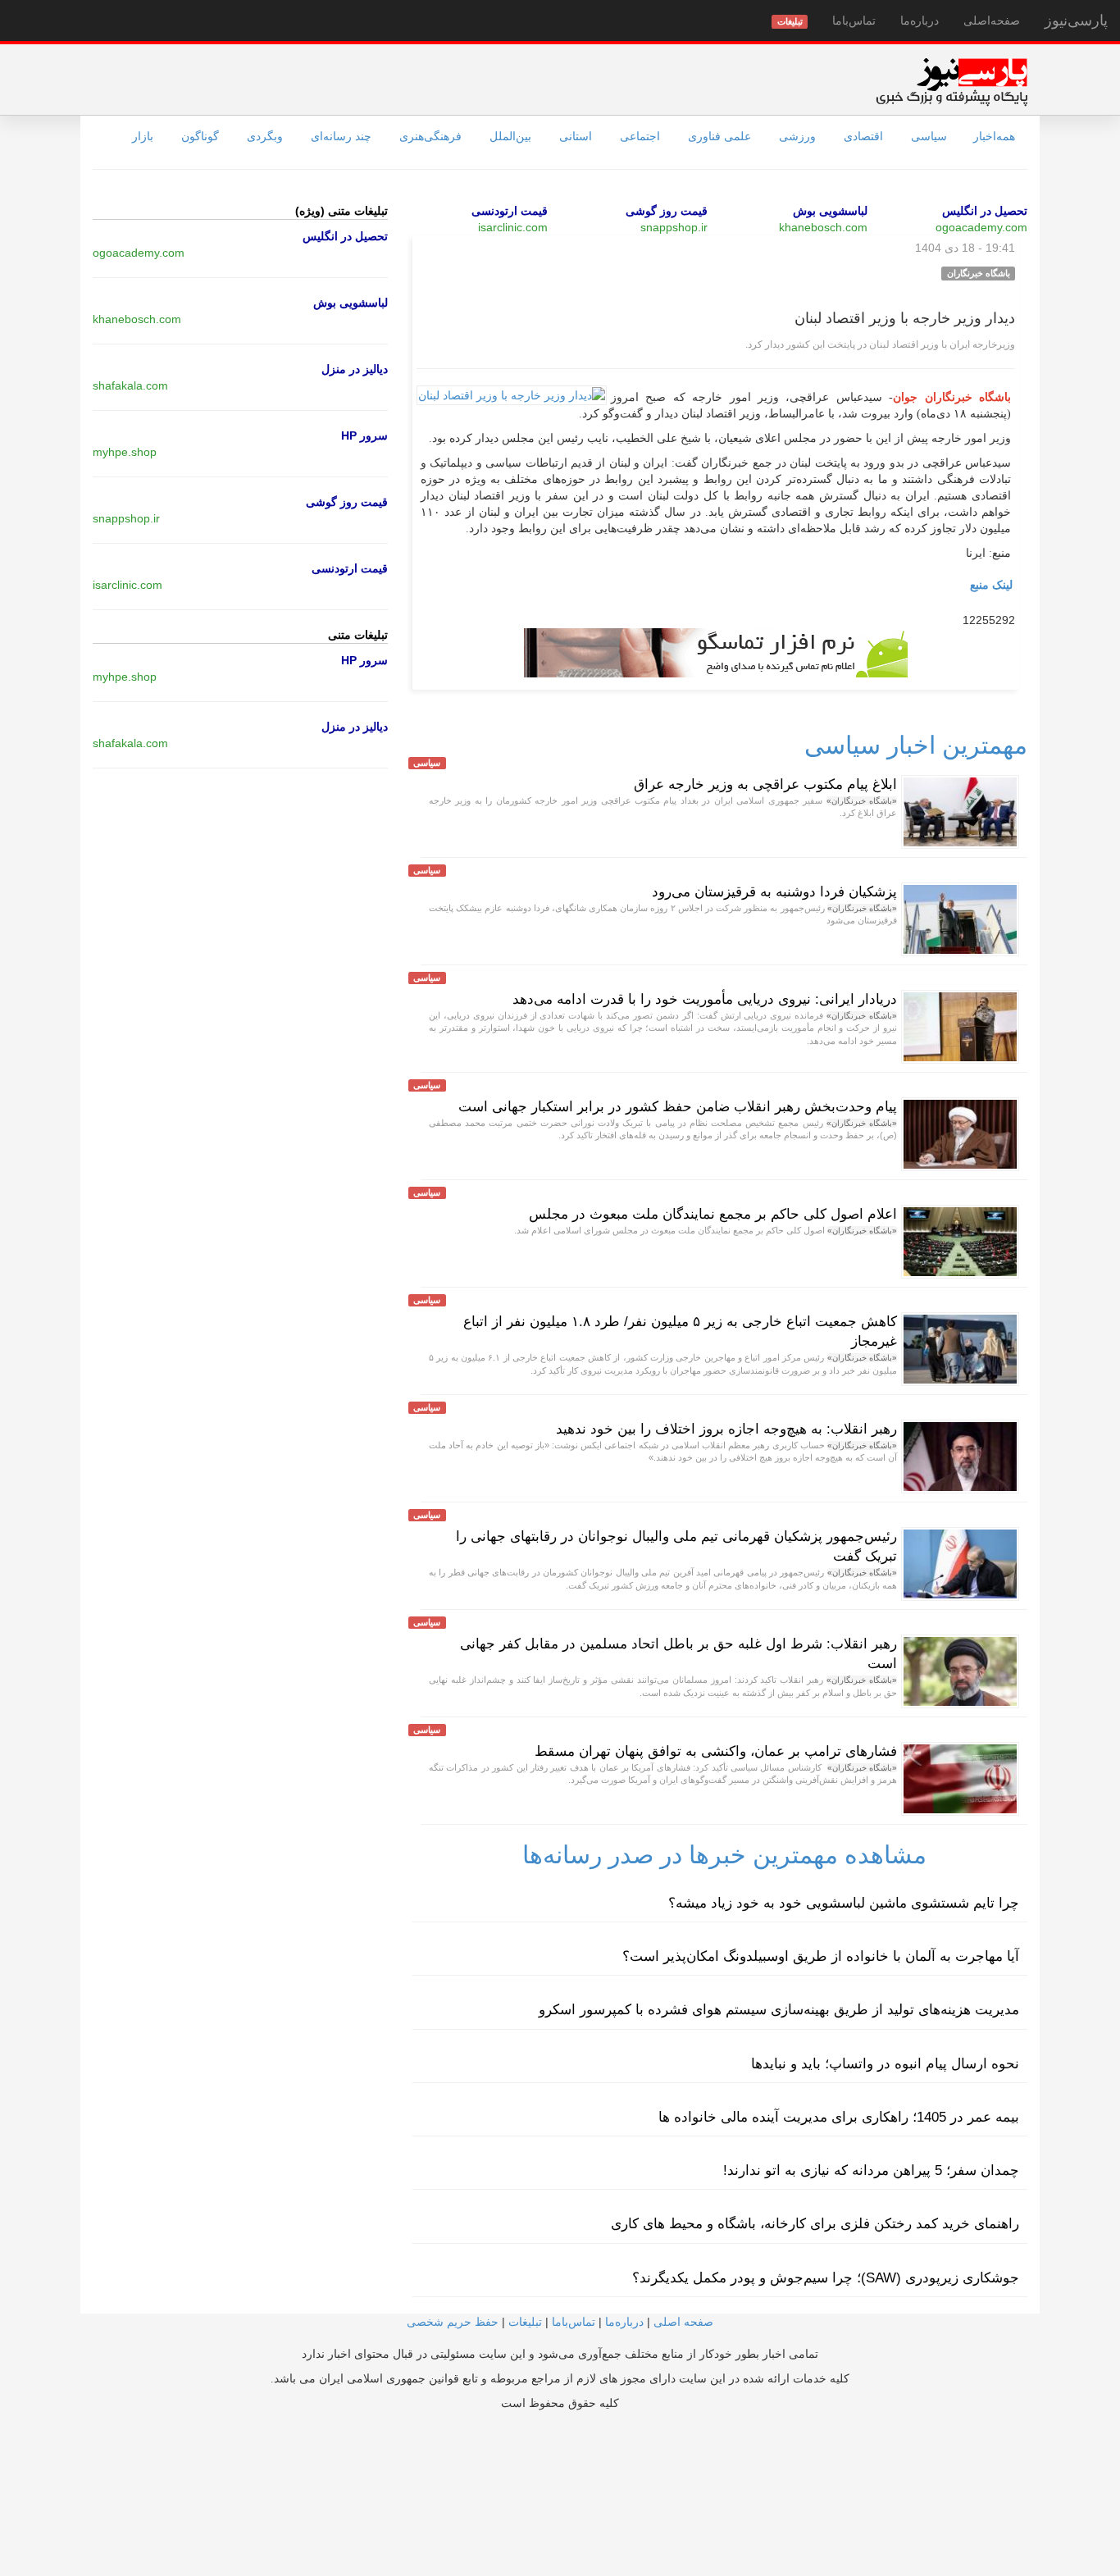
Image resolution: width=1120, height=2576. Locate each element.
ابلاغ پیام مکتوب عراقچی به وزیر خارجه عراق (765, 784)
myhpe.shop (125, 452)
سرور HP (364, 435)
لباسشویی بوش (830, 211)
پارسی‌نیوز (1076, 21)
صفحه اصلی (683, 2322)
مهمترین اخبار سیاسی (916, 745)
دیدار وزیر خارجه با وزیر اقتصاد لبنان (905, 318)
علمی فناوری (719, 136)
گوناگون (200, 136)
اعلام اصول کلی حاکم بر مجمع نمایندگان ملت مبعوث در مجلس (713, 1214)
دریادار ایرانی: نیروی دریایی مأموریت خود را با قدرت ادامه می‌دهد (705, 999)
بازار (143, 136)
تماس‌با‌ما (854, 21)
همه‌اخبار (994, 136)
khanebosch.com (823, 227)
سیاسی (929, 136)
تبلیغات (525, 2322)
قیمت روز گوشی (667, 211)
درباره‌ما (920, 21)
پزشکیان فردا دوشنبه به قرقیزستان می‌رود (774, 892)
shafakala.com (130, 385)
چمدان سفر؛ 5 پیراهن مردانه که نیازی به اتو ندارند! (871, 2170)
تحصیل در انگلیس (985, 211)
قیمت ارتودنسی (510, 211)
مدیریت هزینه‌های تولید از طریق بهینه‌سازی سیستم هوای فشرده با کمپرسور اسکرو (779, 2010)
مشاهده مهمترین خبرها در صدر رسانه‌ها (724, 1855)
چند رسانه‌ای (341, 136)
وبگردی (265, 136)
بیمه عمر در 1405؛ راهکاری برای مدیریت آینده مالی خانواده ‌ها (839, 2117)
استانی (576, 136)
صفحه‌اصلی (992, 21)
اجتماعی (640, 136)
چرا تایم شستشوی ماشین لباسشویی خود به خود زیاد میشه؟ (844, 1903)
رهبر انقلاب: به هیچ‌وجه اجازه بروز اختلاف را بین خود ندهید (726, 1429)
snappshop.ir (674, 227)
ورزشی (797, 136)
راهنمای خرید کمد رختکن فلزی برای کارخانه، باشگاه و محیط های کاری (815, 2224)
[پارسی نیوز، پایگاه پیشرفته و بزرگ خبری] (952, 81)
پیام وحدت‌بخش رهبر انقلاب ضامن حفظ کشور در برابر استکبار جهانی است (678, 1107)
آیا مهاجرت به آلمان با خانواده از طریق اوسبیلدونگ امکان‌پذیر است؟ (821, 1956)
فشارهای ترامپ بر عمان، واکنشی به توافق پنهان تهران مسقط (716, 1751)
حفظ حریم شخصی (453, 2322)
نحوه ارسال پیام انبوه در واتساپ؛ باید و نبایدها (885, 2064)
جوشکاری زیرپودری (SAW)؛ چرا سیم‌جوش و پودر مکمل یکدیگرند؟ (826, 2278)
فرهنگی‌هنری (430, 136)
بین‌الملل (510, 136)
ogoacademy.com (981, 227)
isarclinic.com (513, 227)
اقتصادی (863, 136)
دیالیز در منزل (355, 369)
